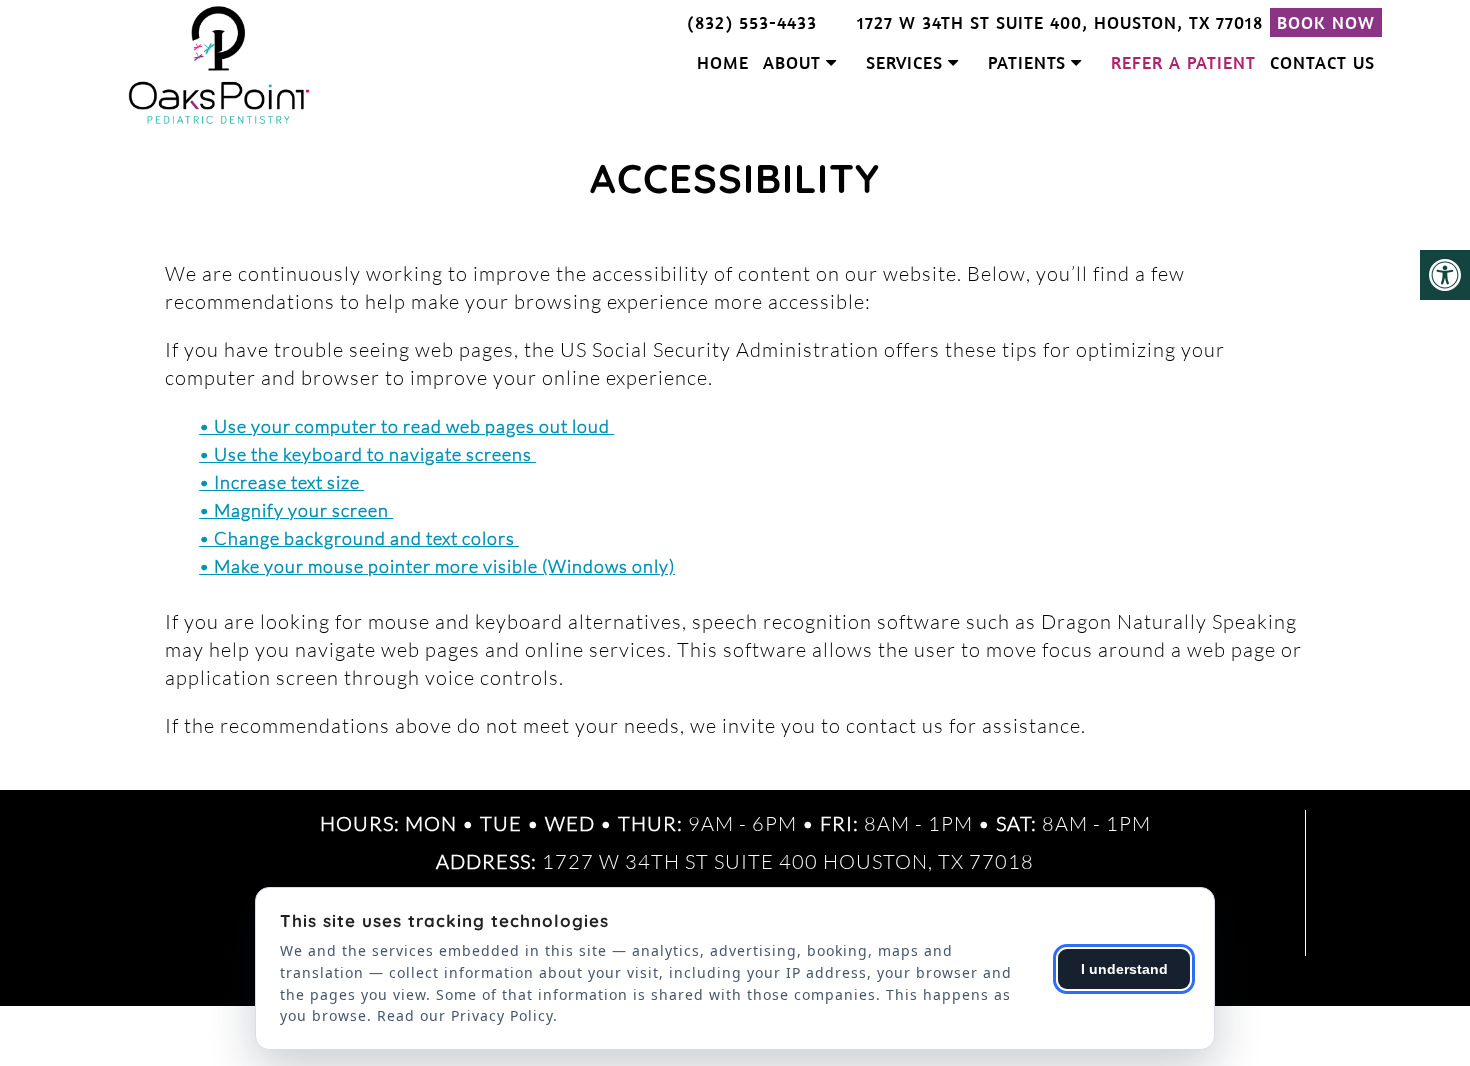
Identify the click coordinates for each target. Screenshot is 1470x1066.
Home (723, 62)
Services (904, 62)
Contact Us (1322, 62)
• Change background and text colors (359, 538)
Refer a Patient (1183, 62)
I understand (1124, 969)
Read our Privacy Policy (465, 1015)
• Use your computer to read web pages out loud (406, 426)
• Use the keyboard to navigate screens (367, 454)
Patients (1027, 62)
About (792, 62)
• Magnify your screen (296, 510)
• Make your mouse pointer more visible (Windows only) (437, 566)
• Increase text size (281, 482)
